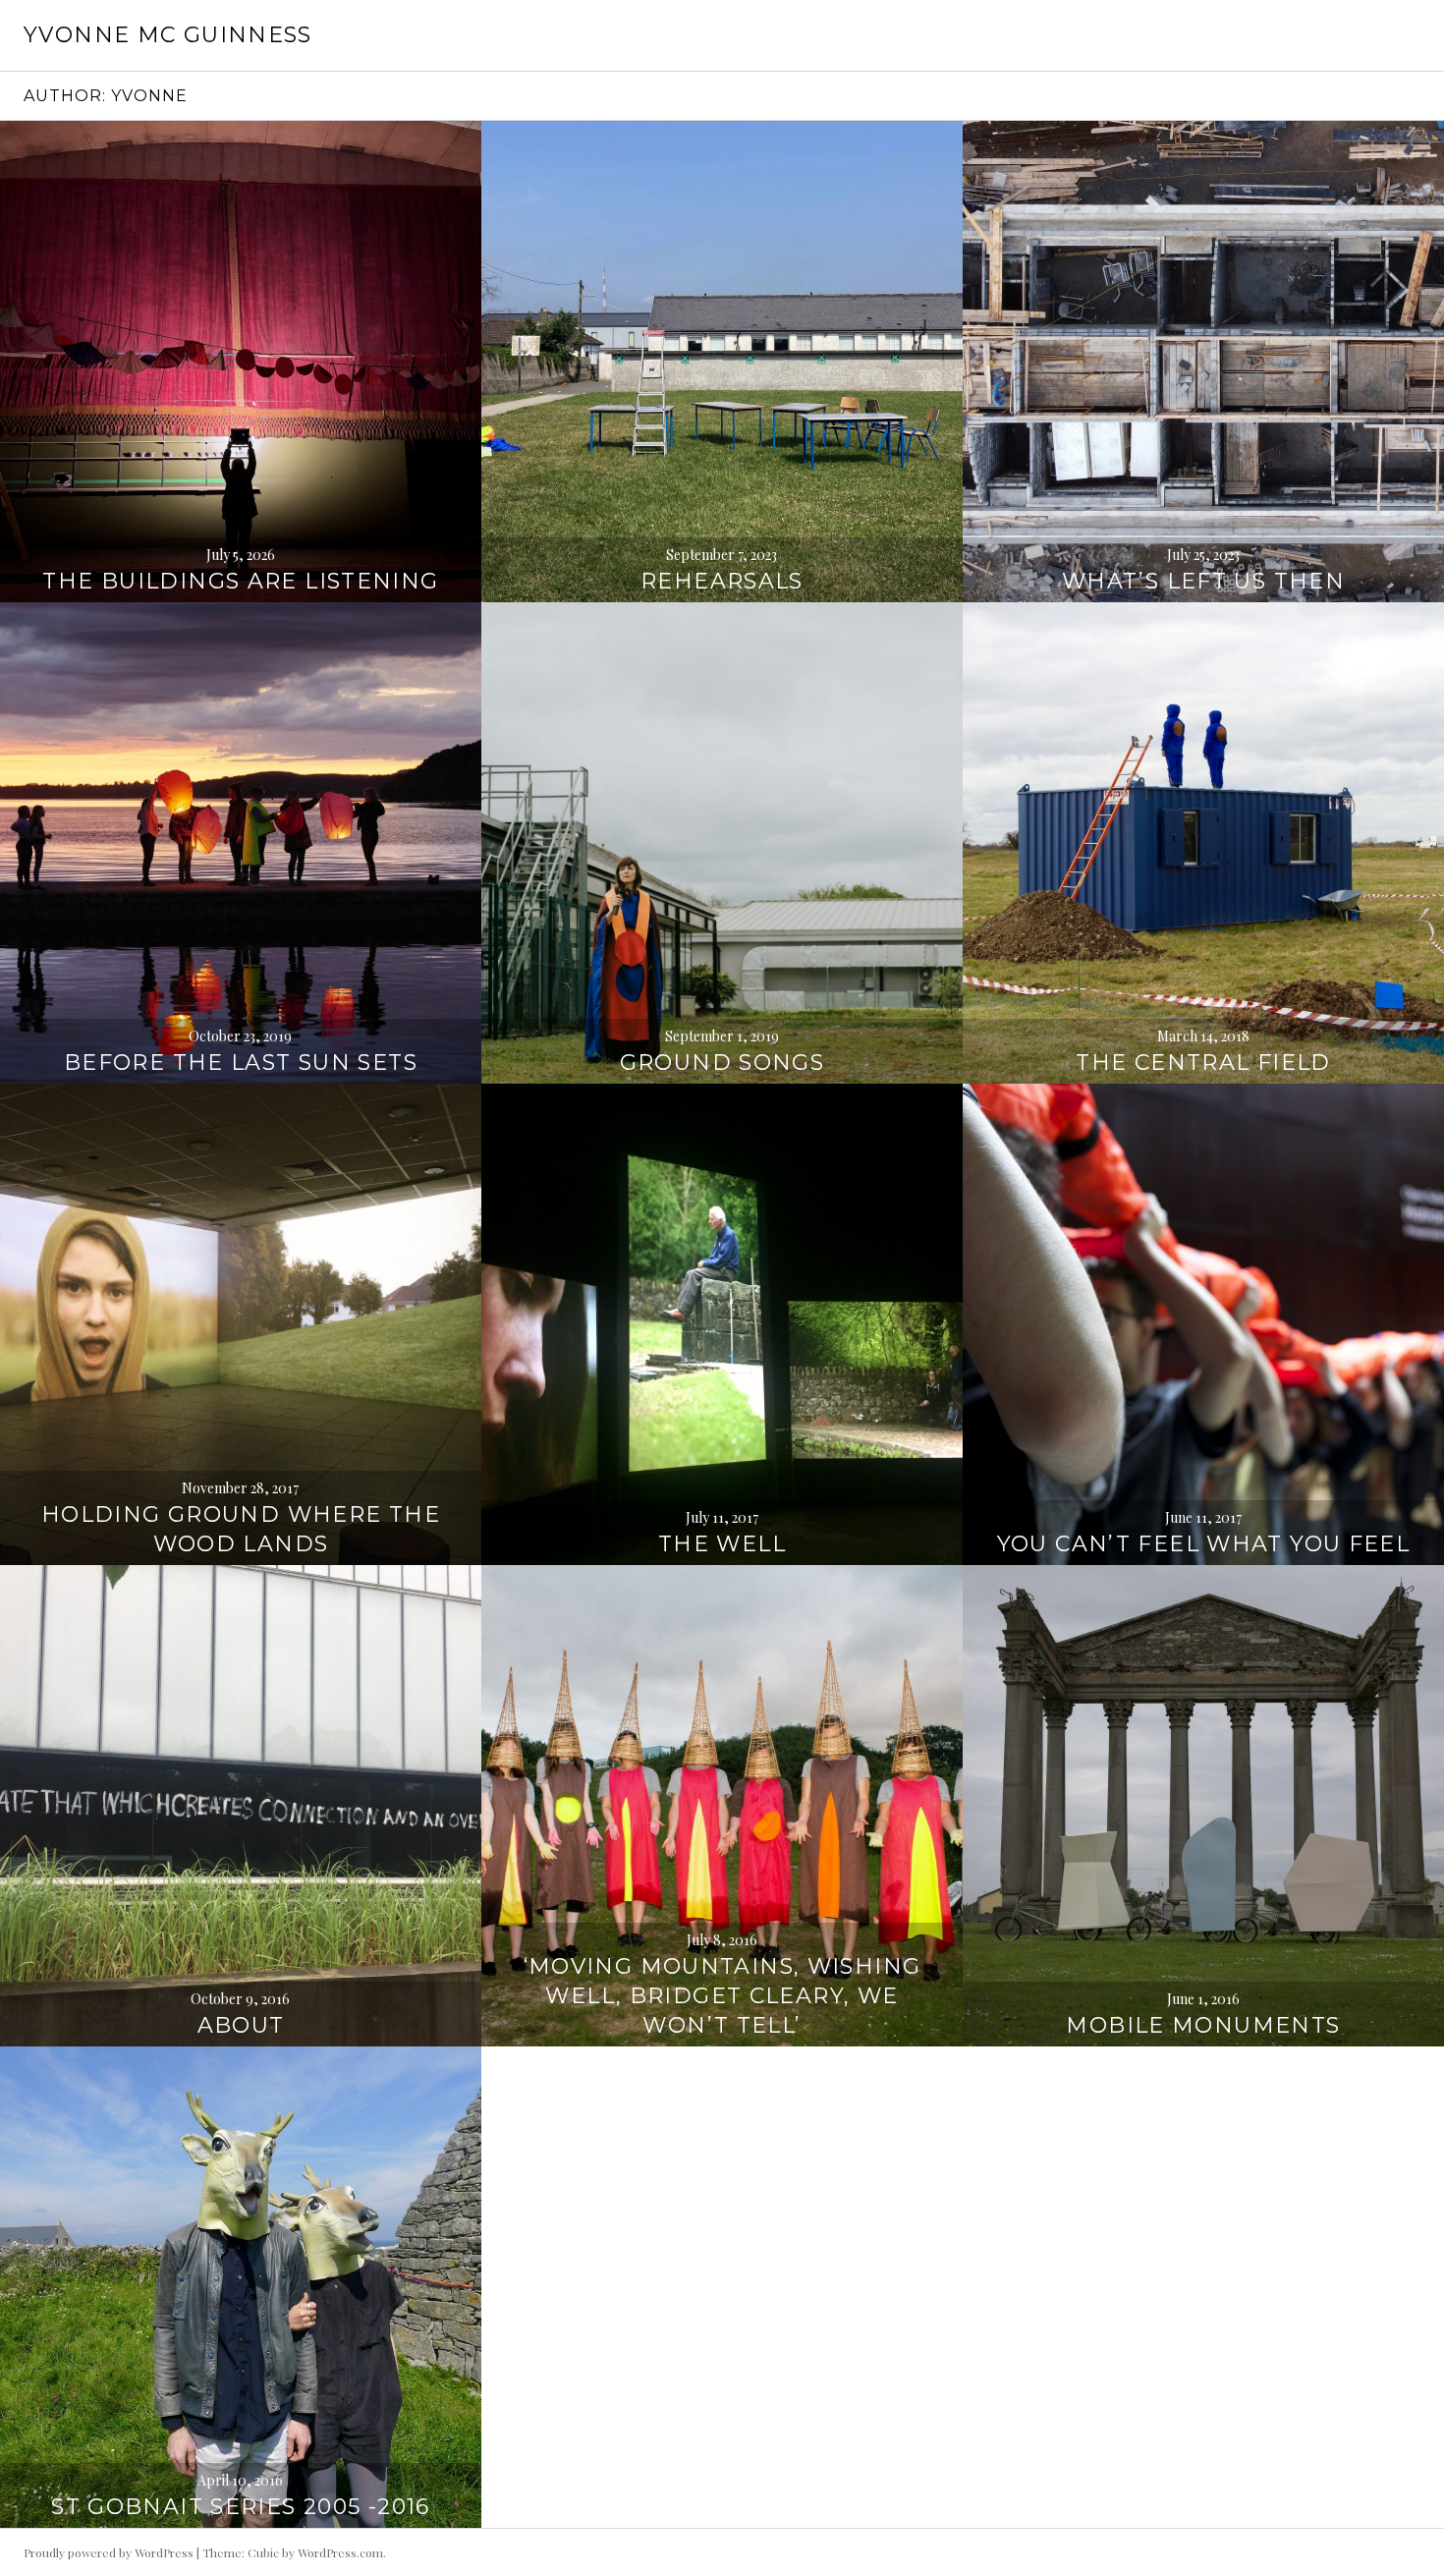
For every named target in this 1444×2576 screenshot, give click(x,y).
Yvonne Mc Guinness (168, 35)
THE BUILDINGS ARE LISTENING (240, 581)
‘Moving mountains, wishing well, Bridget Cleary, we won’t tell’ (722, 1996)
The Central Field (1203, 1063)
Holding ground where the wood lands (241, 1529)
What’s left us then (1203, 581)
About (241, 2025)
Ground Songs (722, 1063)
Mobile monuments (1203, 2025)
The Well (722, 1544)
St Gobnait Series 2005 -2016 (241, 2507)
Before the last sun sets (241, 1063)
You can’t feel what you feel (1204, 1544)
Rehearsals (722, 581)
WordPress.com (340, 2552)
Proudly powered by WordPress (109, 2552)
